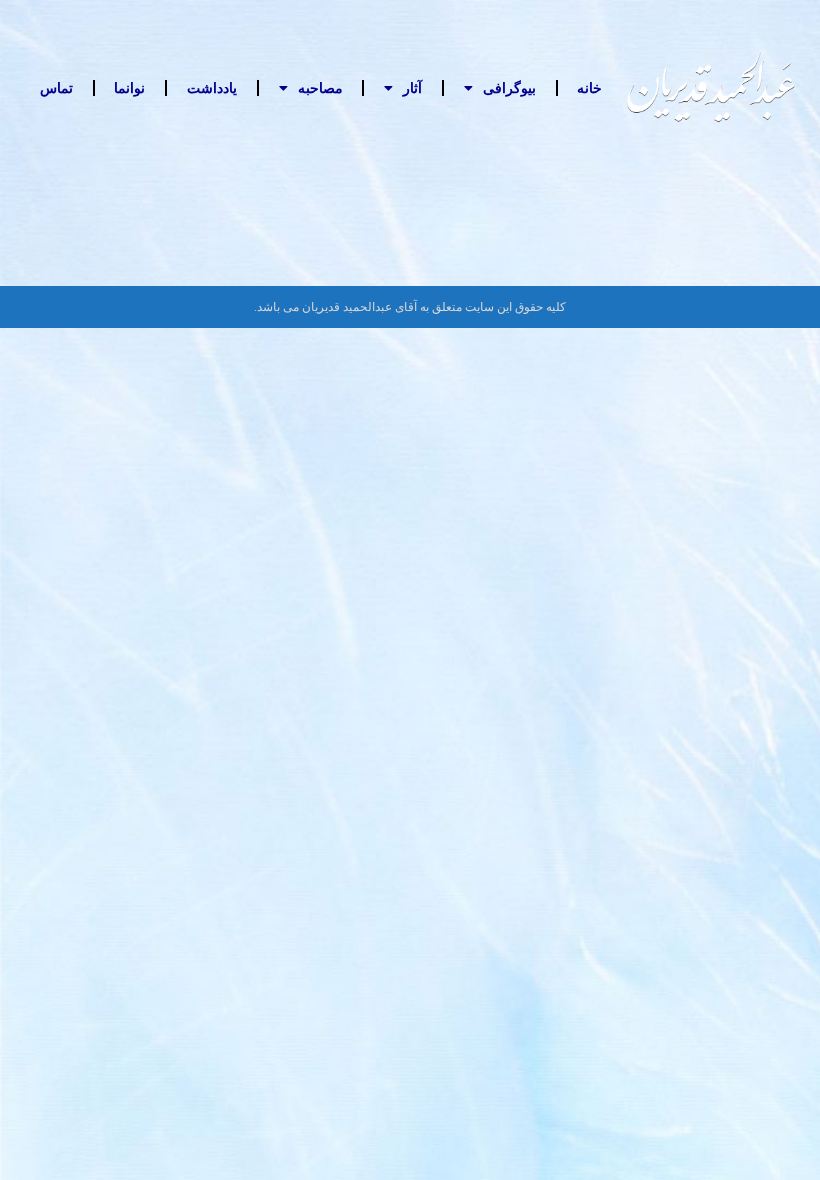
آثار (412, 88)
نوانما (129, 88)
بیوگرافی (509, 88)
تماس (56, 88)
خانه (589, 88)
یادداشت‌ (212, 88)
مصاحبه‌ (320, 88)
